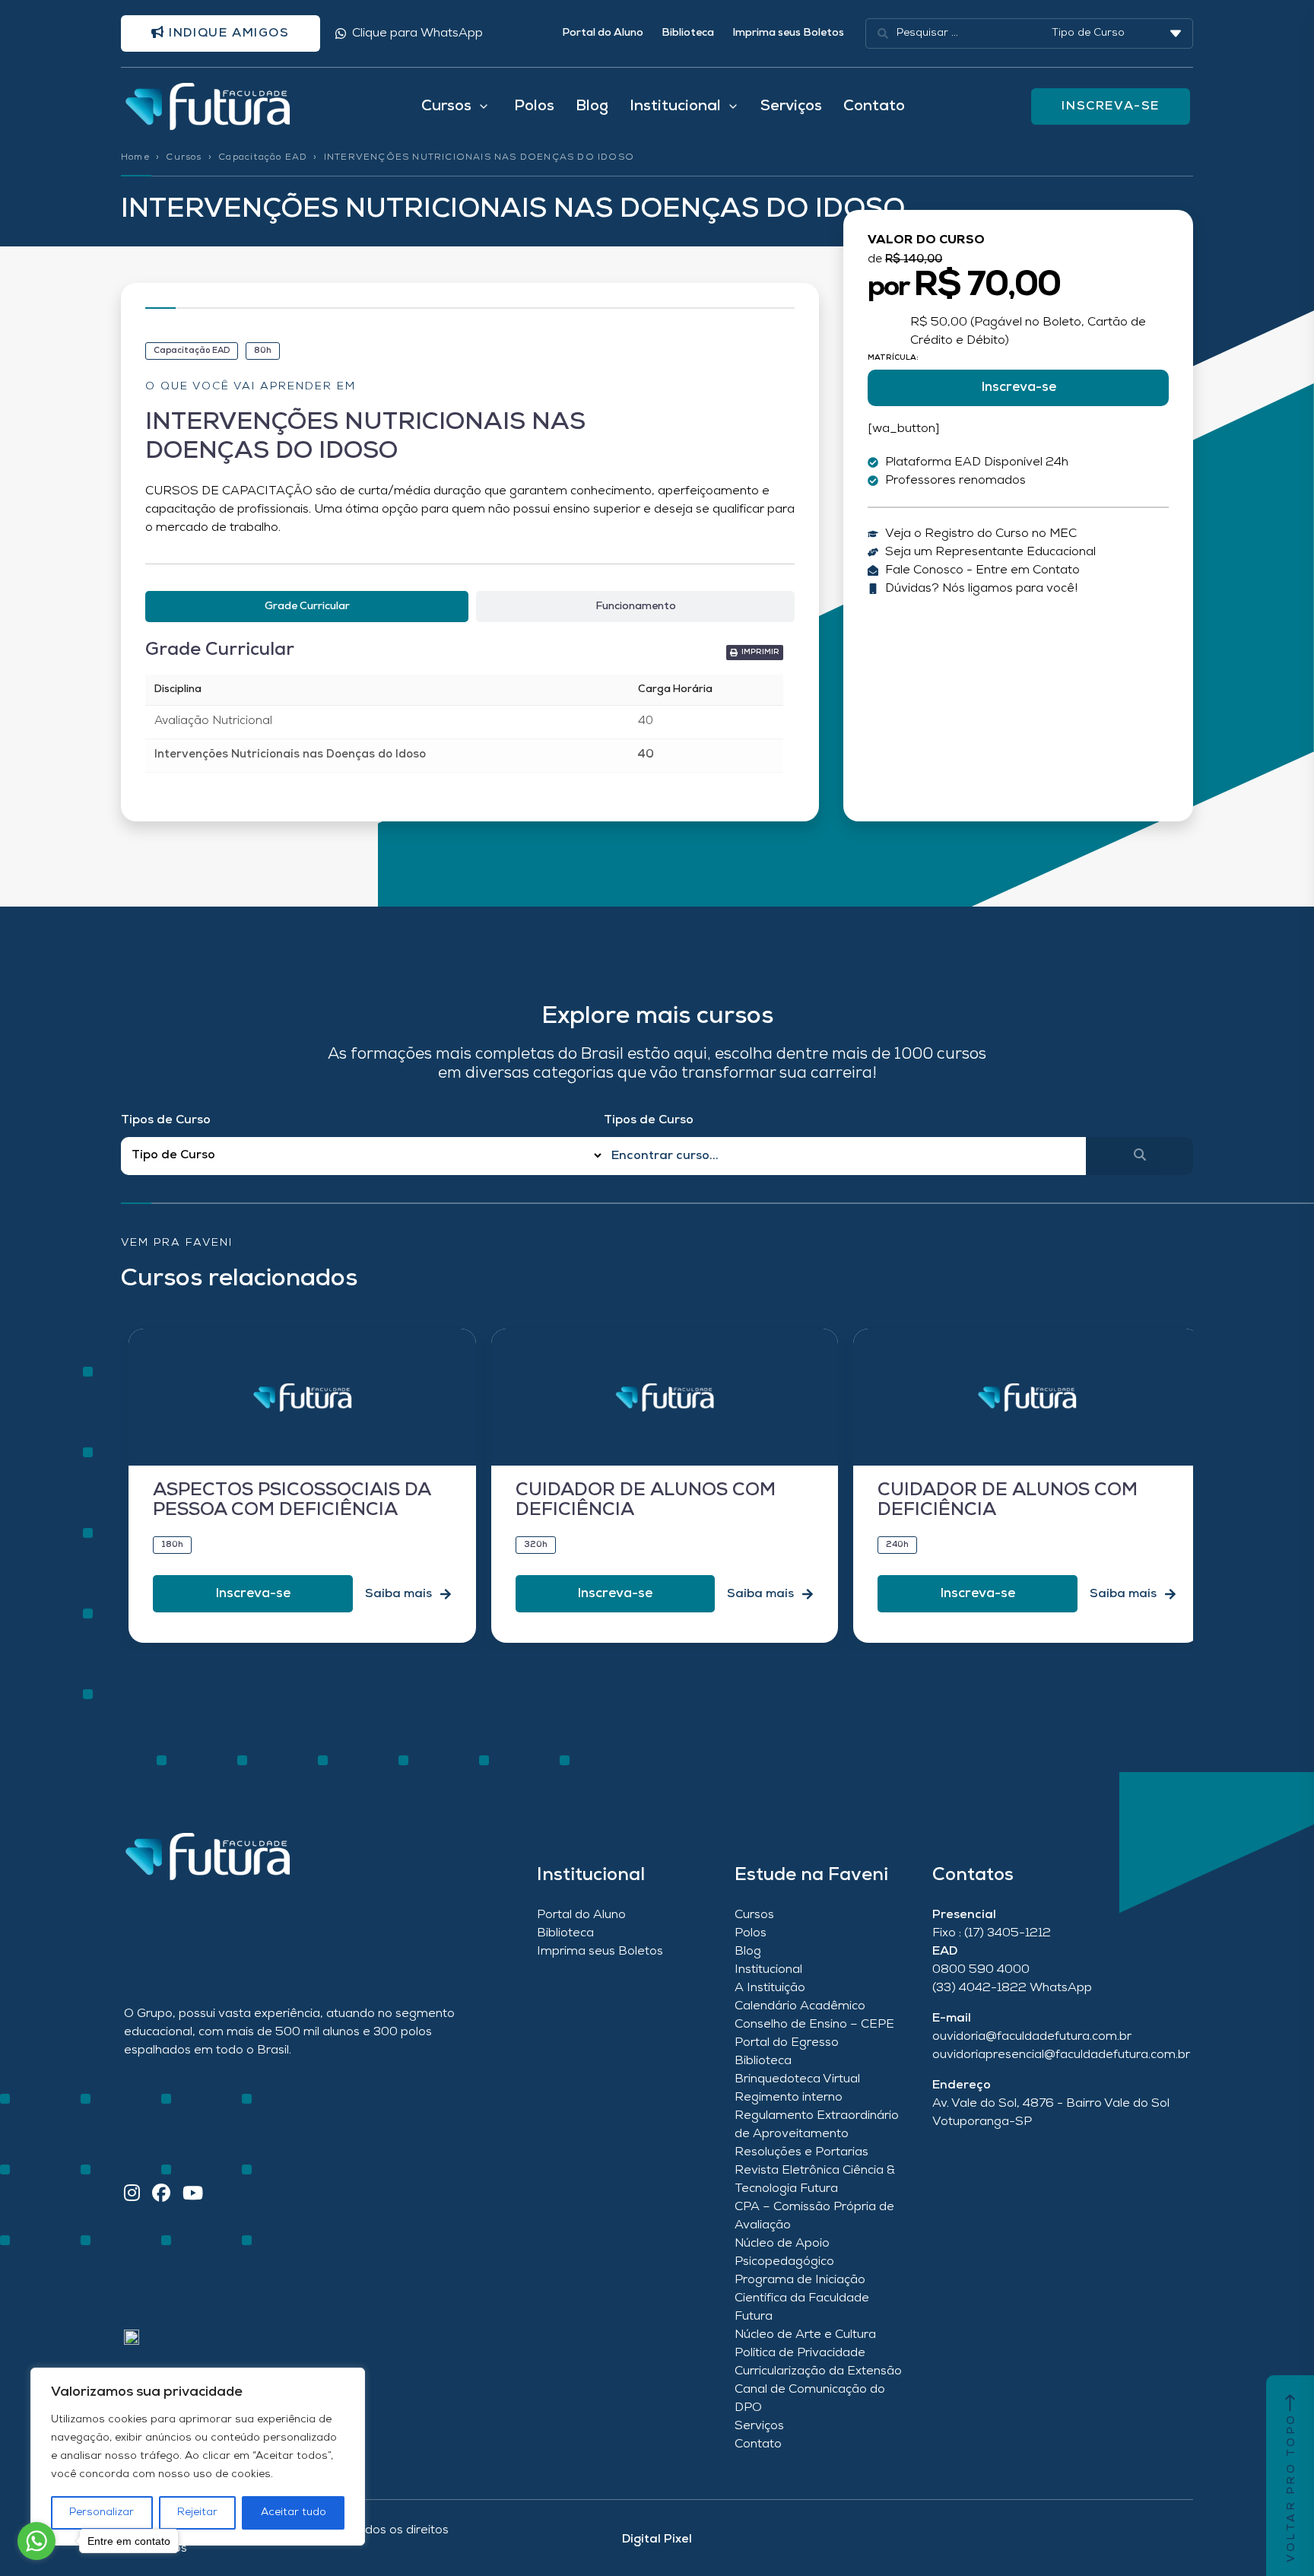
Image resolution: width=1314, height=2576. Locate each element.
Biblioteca (688, 33)
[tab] (307, 607)
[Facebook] (161, 2195)
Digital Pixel (657, 2539)
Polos (534, 106)
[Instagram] (132, 2195)
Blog (592, 106)
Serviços (791, 106)
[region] (198, 2457)
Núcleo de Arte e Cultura (805, 2335)
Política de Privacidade (800, 2353)
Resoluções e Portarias (801, 2152)
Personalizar (102, 2512)
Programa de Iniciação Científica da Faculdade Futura (802, 2298)
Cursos (184, 157)
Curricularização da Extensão (818, 2371)
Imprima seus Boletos (788, 33)
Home (135, 157)
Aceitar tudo (294, 2512)
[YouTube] (193, 2195)
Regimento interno (789, 2098)
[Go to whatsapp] (36, 2541)
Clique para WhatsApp (417, 33)
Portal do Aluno (603, 33)
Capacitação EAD (263, 157)
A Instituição (770, 1988)
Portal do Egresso (787, 2043)
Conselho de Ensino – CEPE (814, 2025)
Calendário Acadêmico (800, 2006)
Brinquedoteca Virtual (797, 2079)
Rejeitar (197, 2512)
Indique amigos (227, 33)
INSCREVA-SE (1111, 106)
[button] (755, 653)
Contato (874, 106)
